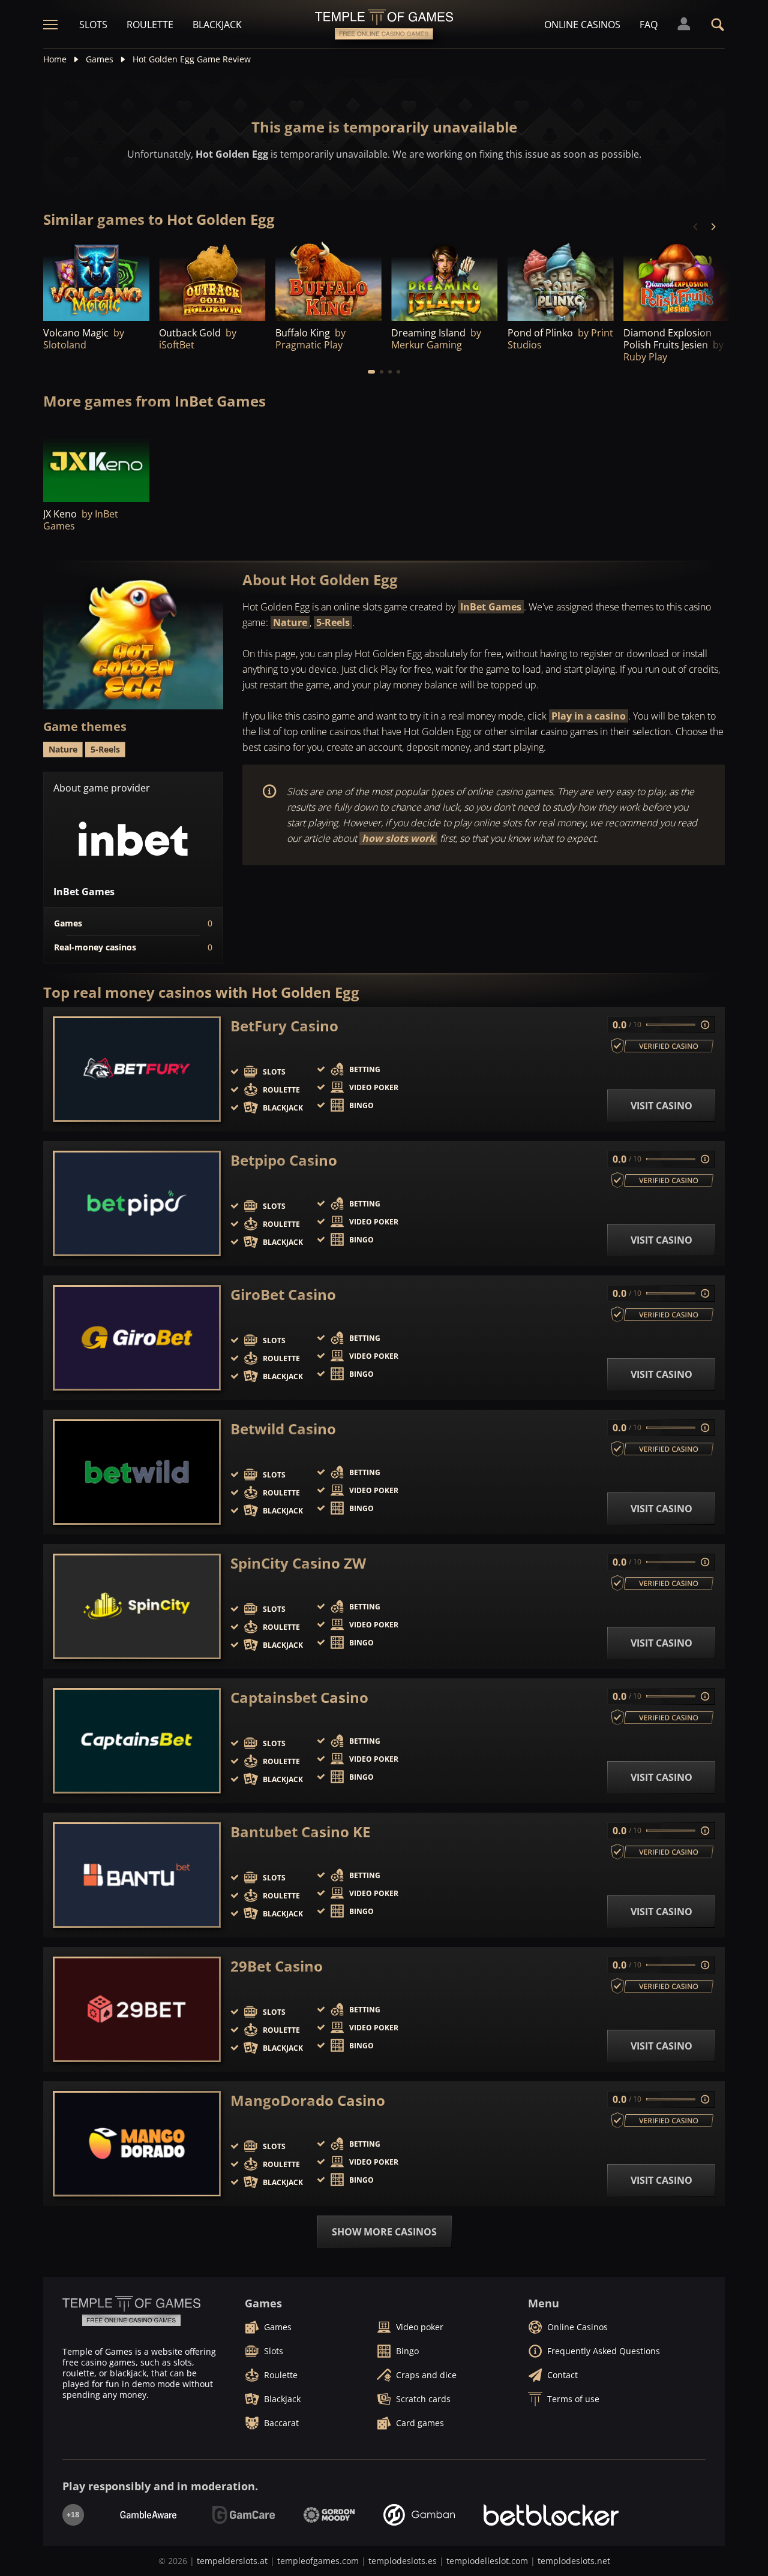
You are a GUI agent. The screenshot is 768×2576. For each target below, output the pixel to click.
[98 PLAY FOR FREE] (561, 280)
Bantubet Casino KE (300, 1832)
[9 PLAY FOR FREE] (212, 280)
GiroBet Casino (283, 1295)
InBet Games (491, 607)
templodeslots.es (403, 2561)
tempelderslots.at (232, 2561)
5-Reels (333, 622)
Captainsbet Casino (299, 1698)
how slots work (398, 838)
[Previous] (696, 227)
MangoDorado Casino (308, 2100)
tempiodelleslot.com (487, 2561)
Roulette (150, 25)
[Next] (713, 227)
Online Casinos (582, 25)
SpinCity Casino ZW (298, 1563)
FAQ (649, 25)
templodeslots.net (574, 2561)
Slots (93, 25)
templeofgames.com (318, 2561)
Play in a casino (589, 716)
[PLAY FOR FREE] (96, 280)
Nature (290, 622)
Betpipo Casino (284, 1160)
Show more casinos (384, 2232)
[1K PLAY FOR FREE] (328, 280)
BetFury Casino (284, 1026)
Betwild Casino (283, 1429)
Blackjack (217, 25)
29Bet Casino (277, 1966)
